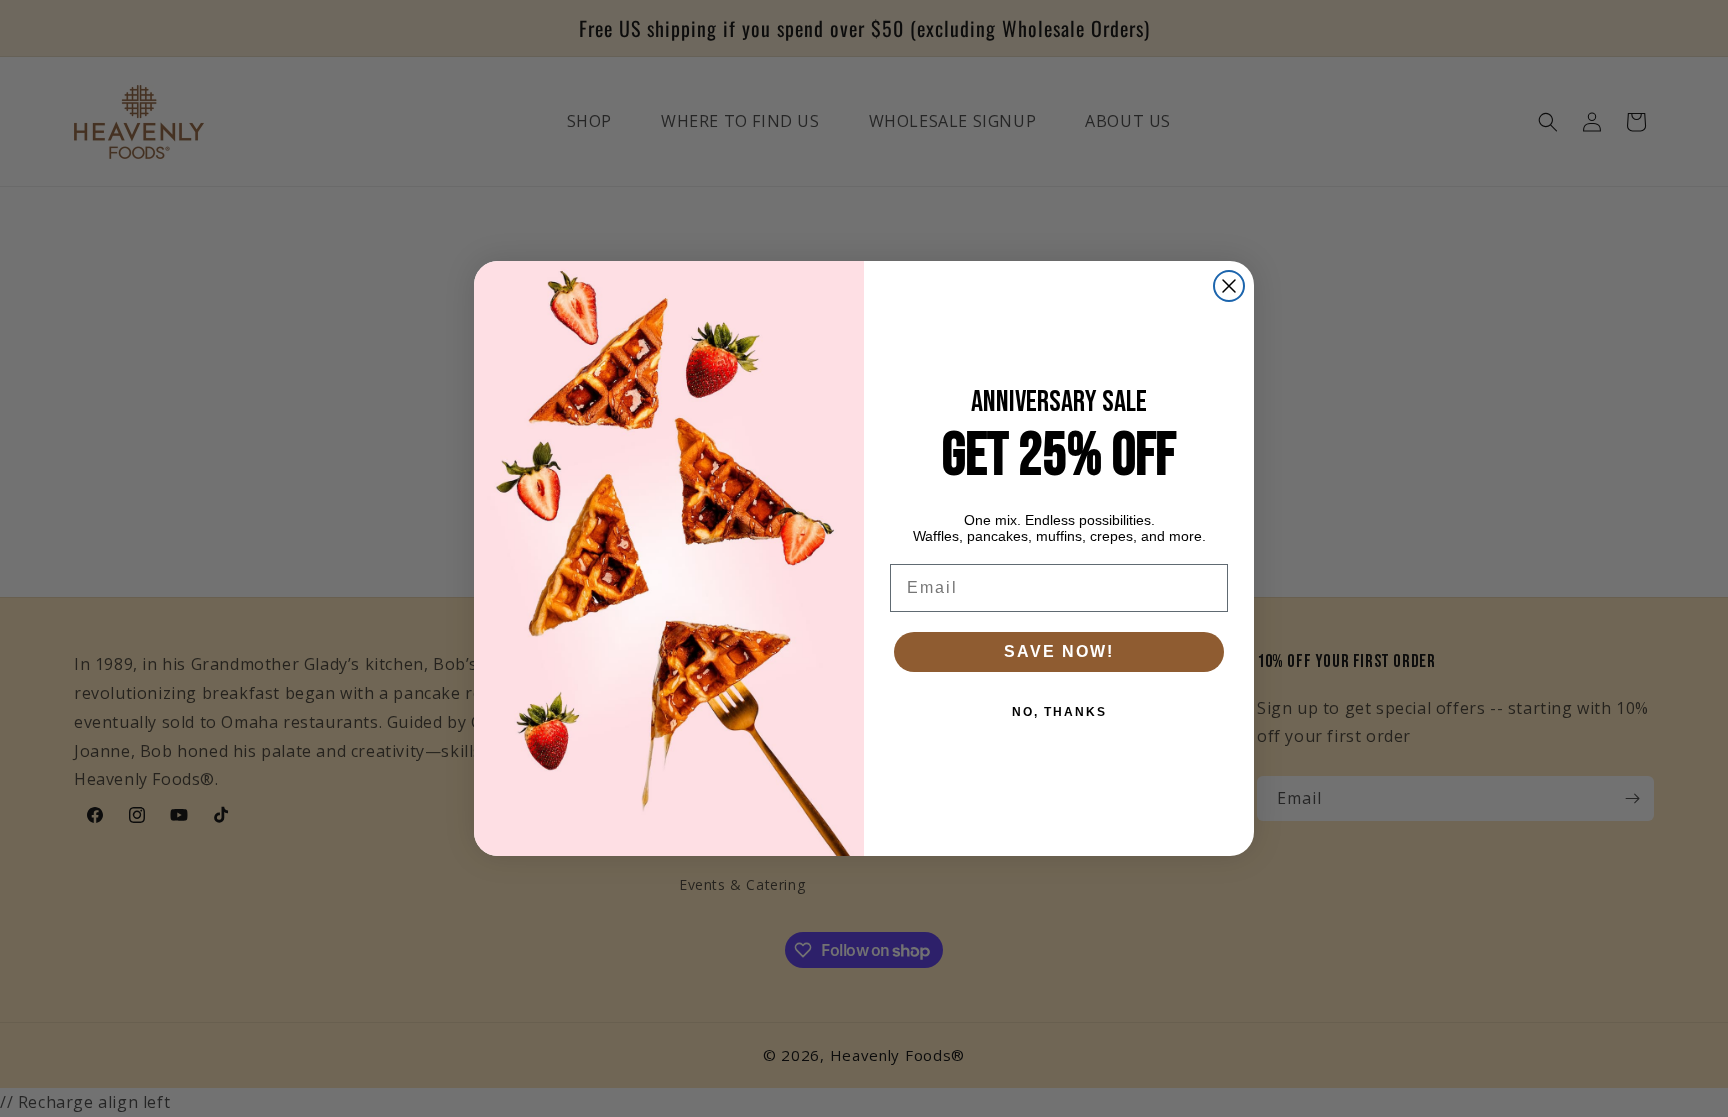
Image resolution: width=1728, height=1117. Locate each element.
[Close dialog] (1229, 286)
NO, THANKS (1059, 712)
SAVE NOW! (1059, 651)
